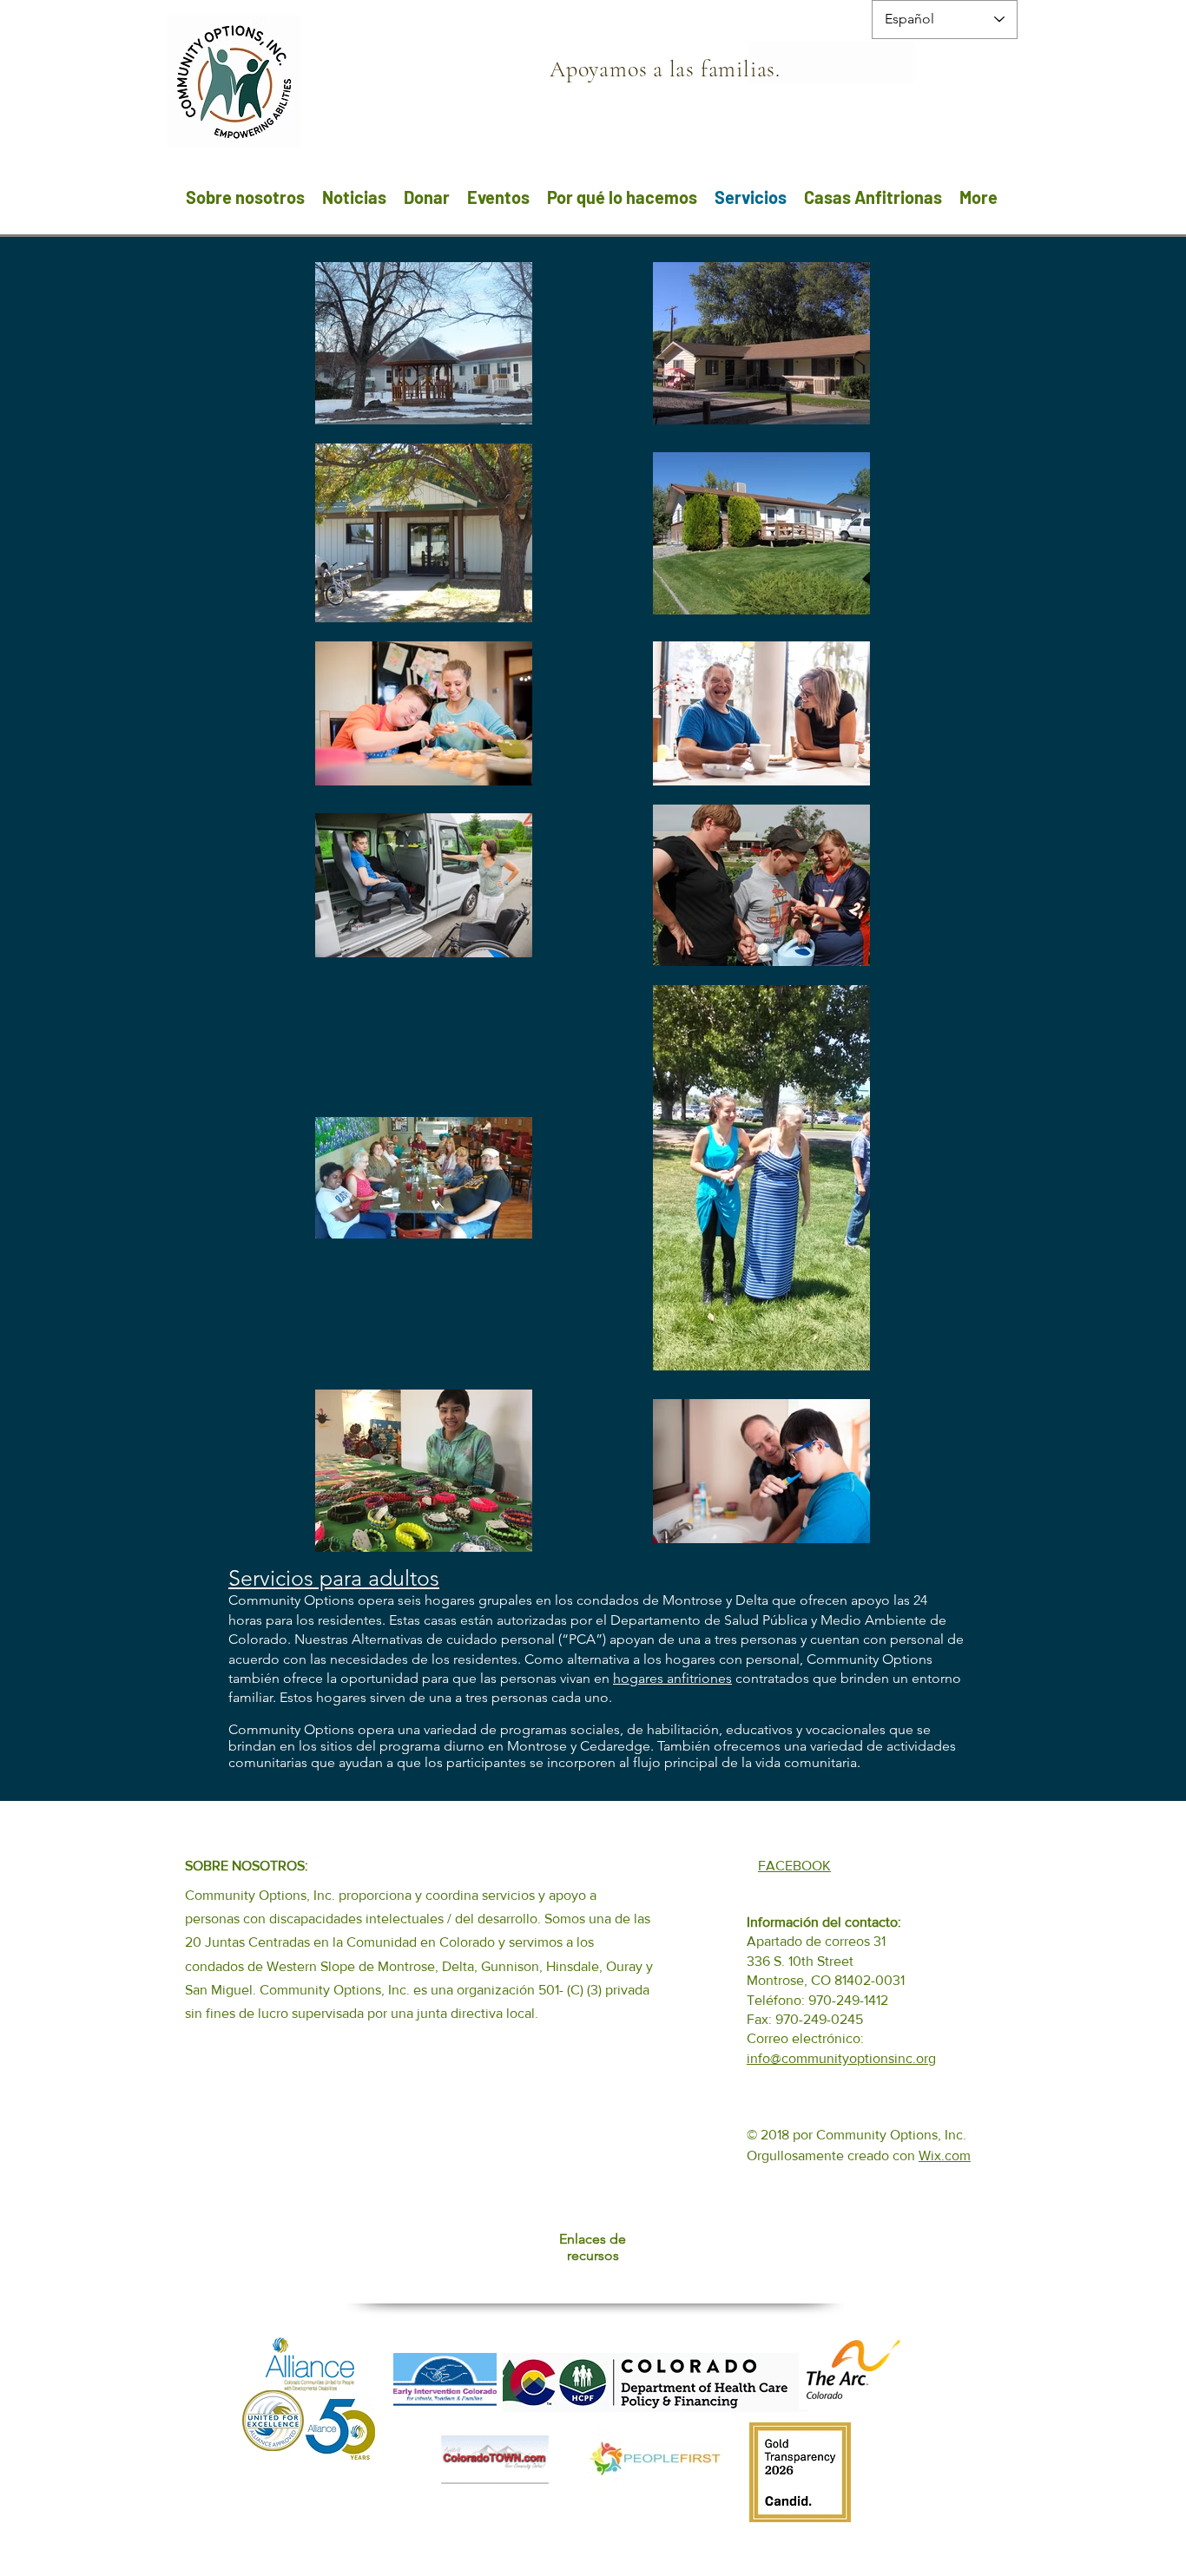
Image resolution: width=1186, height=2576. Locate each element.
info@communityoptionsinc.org (841, 2058)
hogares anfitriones (672, 1678)
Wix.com (945, 2155)
